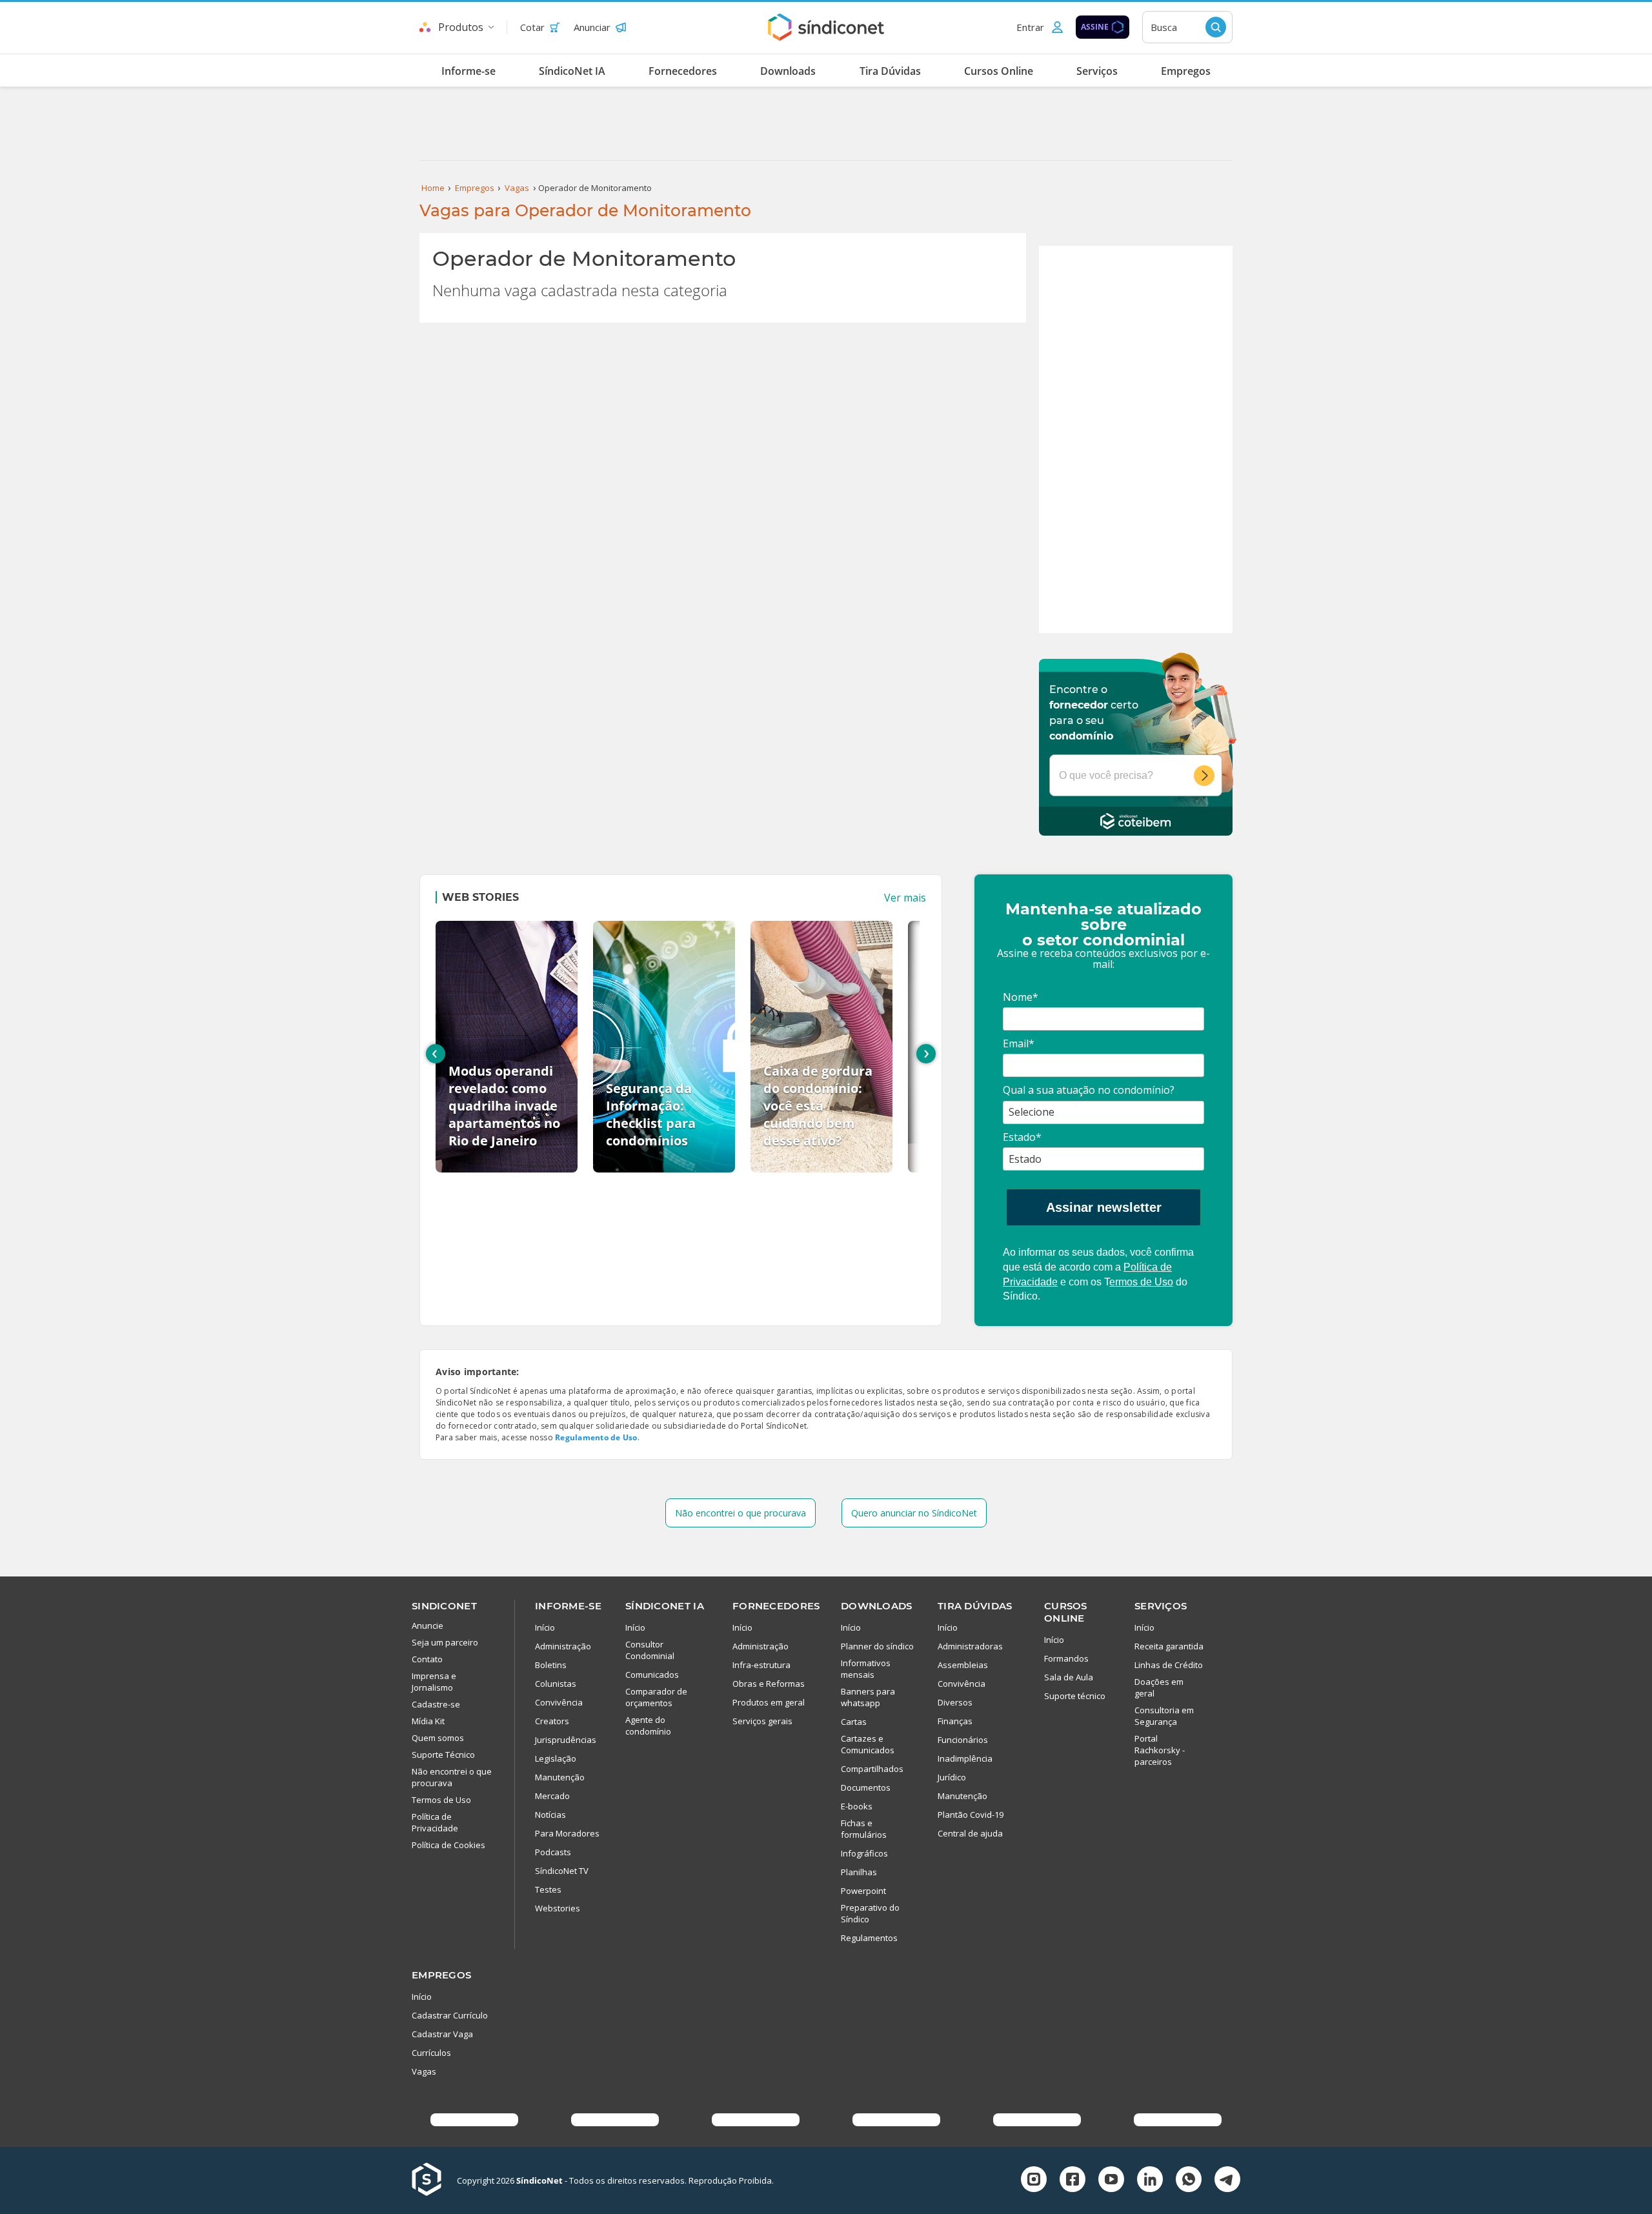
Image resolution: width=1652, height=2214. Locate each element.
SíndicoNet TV (562, 1871)
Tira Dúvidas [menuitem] (890, 71)
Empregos (441, 1975)
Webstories (558, 1908)
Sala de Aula (1069, 1677)
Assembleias (963, 1665)
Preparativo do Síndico (870, 1913)
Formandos (1066, 1658)
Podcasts (553, 1852)
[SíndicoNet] (434, 2180)
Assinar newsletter (1104, 1207)
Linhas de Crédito (1169, 1665)
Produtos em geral (769, 1702)
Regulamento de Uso (596, 1437)
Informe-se (568, 1606)
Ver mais (905, 898)
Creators (552, 1721)
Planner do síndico (877, 1646)
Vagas (424, 2071)
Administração (563, 1646)
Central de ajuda (970, 1833)
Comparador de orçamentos (656, 1697)
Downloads (877, 1606)
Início (545, 1627)
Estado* (1022, 1137)
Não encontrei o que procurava (740, 1513)
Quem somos (438, 1738)
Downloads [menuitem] (788, 71)
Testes (548, 1889)
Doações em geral (1159, 1687)
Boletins (551, 1665)
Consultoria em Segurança (1164, 1716)
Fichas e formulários (864, 1829)
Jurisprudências (566, 1740)
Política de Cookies (448, 1845)
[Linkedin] (1150, 2181)
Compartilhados (872, 1769)
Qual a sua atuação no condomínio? (1089, 1090)
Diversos (955, 1702)
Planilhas (859, 1872)
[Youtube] (1111, 2181)
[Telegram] (1227, 2181)
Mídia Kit (428, 1721)
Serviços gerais (762, 1721)
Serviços (1161, 1606)
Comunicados (652, 1675)
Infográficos (864, 1853)
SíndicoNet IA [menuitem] (572, 71)
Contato (427, 1659)
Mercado (552, 1796)
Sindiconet (444, 1606)
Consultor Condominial (650, 1650)
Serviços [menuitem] (1097, 71)
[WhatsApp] (1189, 2181)
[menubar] (826, 70)
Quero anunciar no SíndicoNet (914, 1513)
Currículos (431, 2053)
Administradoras (970, 1646)
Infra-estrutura (761, 1665)
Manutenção (560, 1777)
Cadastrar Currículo (450, 2015)
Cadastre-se (436, 1704)
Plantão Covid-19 (971, 1815)
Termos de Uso (441, 1800)
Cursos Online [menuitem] (999, 71)
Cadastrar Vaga (442, 2034)
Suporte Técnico (443, 1755)
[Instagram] (1034, 2181)
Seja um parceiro (445, 1642)
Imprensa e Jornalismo (434, 1682)
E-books (857, 1806)
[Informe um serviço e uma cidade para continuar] (1208, 776)
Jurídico (952, 1777)
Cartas (854, 1722)
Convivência (559, 1702)
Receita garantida (1169, 1646)
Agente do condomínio (648, 1726)
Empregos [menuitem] (1186, 71)
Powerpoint (863, 1891)
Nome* (1021, 997)
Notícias (550, 1815)
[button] (1040, 27)
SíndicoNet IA (665, 1606)
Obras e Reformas (769, 1684)
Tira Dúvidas (975, 1606)
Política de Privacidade (435, 1822)
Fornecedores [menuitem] (683, 71)
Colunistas (556, 1684)
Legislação (556, 1758)
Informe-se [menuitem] (468, 71)
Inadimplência (965, 1758)
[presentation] (436, 1054)
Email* (1019, 1043)
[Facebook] (1073, 2181)
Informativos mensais (866, 1669)
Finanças (955, 1721)
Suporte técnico (1075, 1696)
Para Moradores (567, 1833)
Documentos (866, 1787)
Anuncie (428, 1625)
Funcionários (963, 1740)
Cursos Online (1066, 1612)
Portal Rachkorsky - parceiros (1160, 1750)
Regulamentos (869, 1938)
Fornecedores (776, 1606)
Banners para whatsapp (868, 1697)
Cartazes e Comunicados (868, 1744)
